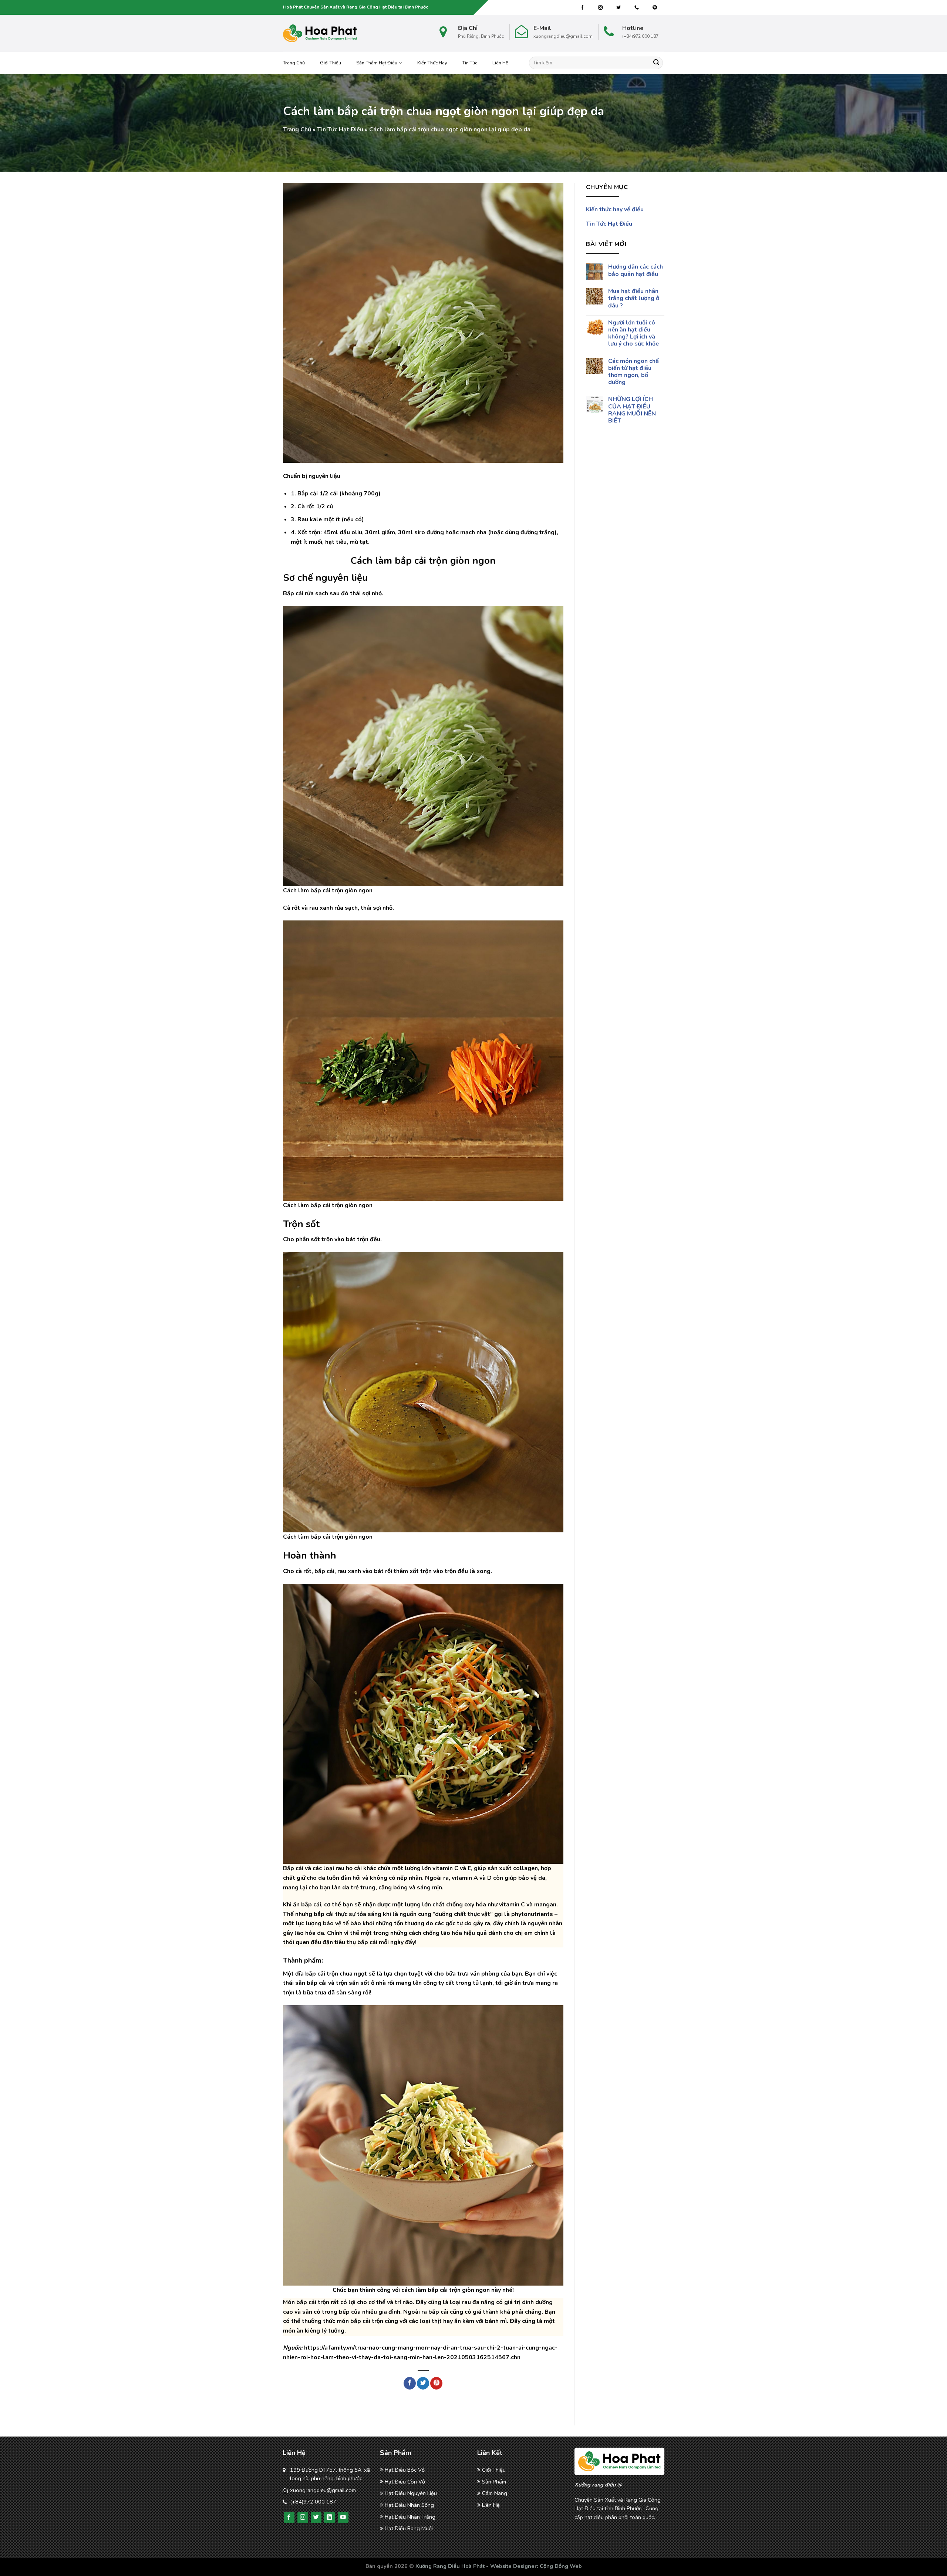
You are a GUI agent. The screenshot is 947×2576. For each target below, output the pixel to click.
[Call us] (637, 8)
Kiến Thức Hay (432, 63)
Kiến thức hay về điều (615, 209)
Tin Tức (470, 63)
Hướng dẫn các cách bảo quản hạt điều (635, 270)
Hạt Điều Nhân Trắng (410, 2517)
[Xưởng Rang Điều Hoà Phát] (320, 33)
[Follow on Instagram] (600, 8)
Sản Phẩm (494, 2482)
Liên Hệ (500, 63)
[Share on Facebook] (410, 2383)
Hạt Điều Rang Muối (409, 2528)
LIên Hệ (491, 2505)
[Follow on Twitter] (619, 8)
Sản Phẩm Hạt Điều (377, 63)
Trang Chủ (294, 63)
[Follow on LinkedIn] (329, 2518)
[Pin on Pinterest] (436, 2383)
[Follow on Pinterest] (655, 8)
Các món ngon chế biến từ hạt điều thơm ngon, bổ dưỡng (633, 372)
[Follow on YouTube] (343, 2518)
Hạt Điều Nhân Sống (409, 2505)
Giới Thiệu (331, 63)
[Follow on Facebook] (582, 8)
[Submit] (656, 63)
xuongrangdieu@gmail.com (323, 2490)
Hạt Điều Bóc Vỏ (405, 2470)
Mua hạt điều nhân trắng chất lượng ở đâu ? (633, 299)
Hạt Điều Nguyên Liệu (411, 2493)
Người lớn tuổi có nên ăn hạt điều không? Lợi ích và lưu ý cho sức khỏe (633, 334)
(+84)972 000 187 (313, 2502)
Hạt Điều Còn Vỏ (405, 2482)
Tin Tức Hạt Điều (340, 129)
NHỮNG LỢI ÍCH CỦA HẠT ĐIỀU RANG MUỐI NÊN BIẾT (632, 410)
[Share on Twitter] (423, 2383)
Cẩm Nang (495, 2493)
